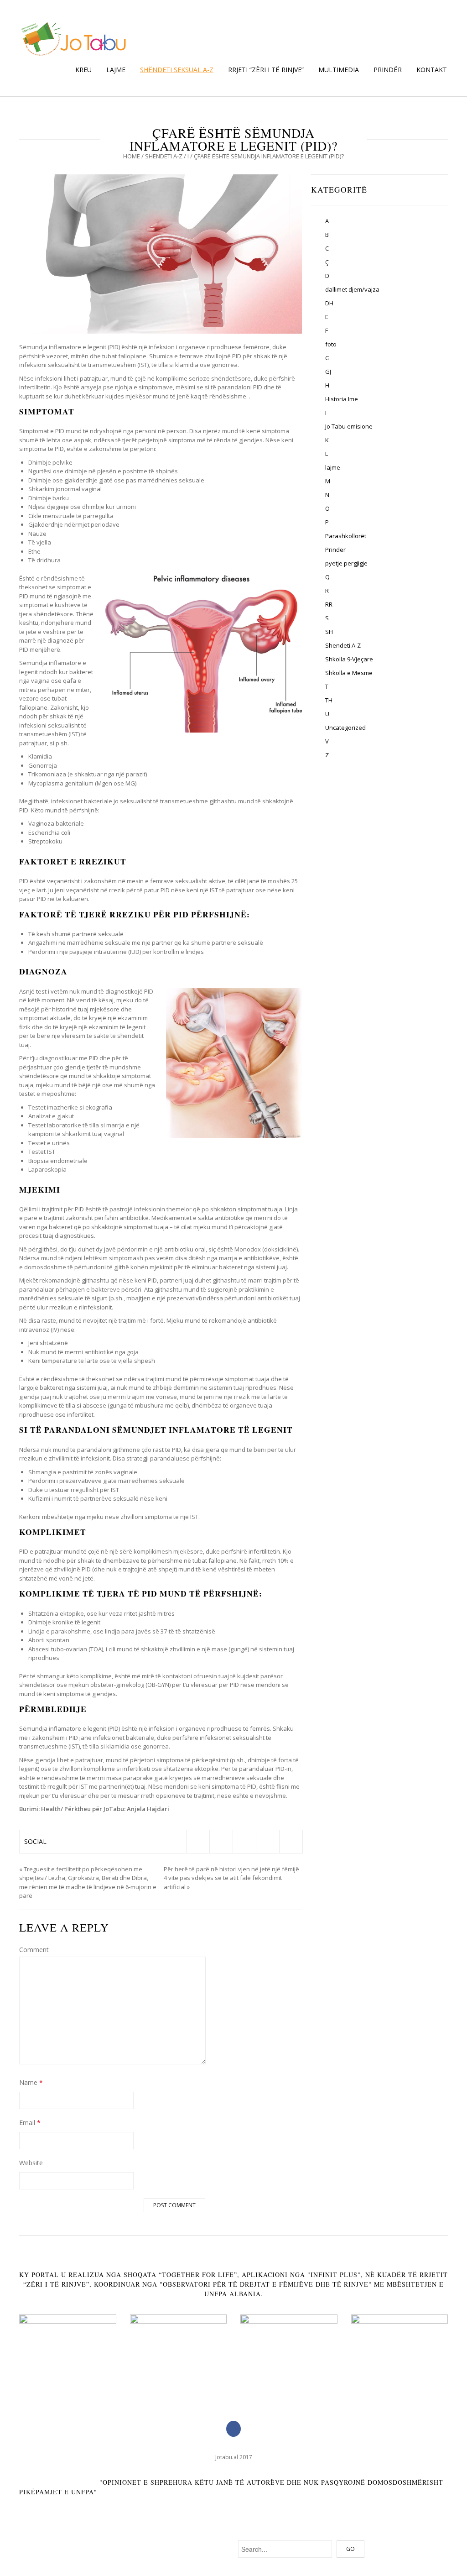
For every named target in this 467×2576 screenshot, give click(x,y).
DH (329, 303)
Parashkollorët (346, 536)
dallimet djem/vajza (352, 289)
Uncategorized (345, 728)
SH (329, 632)
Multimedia (339, 70)
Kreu (83, 70)
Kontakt (432, 70)
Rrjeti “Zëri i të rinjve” (266, 70)
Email (30, 2123)
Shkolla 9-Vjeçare (349, 659)
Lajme (116, 70)
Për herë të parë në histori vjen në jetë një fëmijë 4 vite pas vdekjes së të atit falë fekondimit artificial (231, 1878)
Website (31, 2163)
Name (31, 2082)
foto (331, 344)
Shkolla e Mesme (349, 673)
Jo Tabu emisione (349, 426)
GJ (328, 372)
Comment (34, 1950)
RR (329, 604)
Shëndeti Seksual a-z (177, 70)
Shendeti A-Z (164, 156)
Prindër (388, 70)
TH (329, 700)
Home (132, 156)
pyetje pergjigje (346, 563)
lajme (333, 467)
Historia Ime (342, 399)
